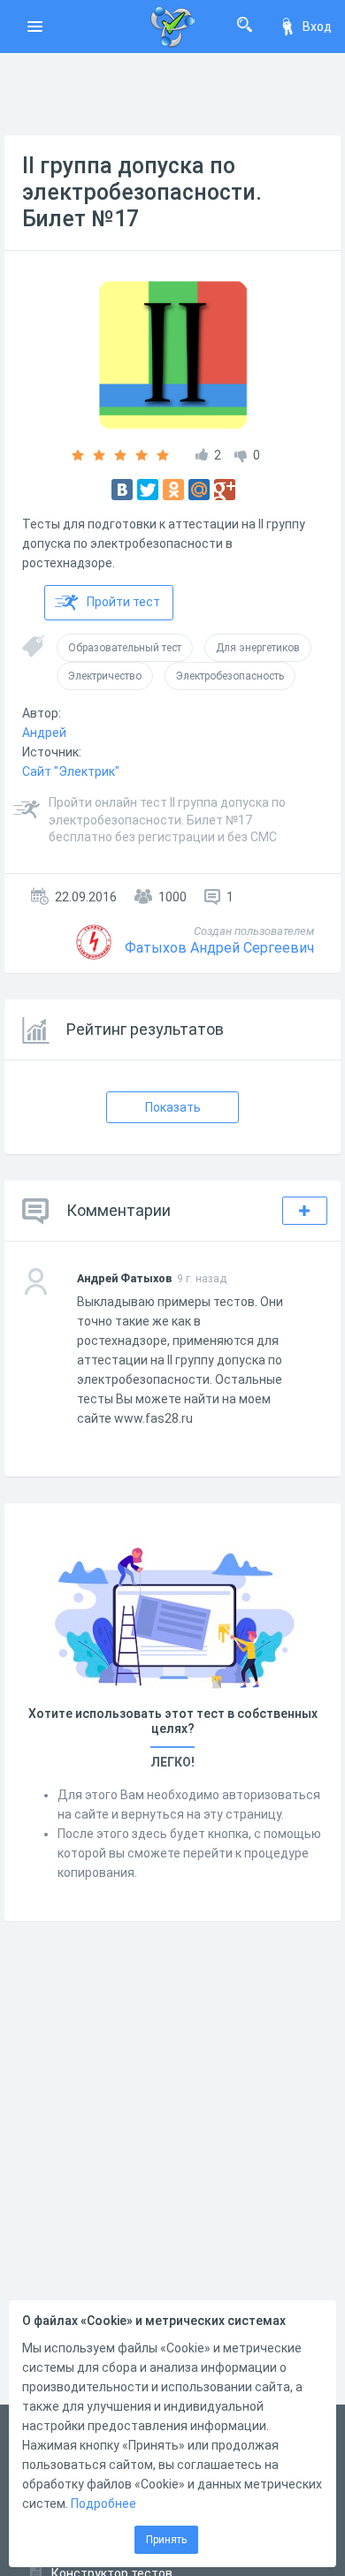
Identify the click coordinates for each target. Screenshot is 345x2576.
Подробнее (103, 2504)
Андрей (44, 733)
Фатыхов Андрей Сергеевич (219, 948)
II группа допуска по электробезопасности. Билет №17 (142, 192)
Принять (166, 2540)
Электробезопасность (230, 676)
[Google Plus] (225, 490)
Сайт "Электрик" (71, 771)
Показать (173, 1107)
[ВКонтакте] (122, 490)
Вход (317, 27)
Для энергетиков (258, 648)
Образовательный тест (125, 648)
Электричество (105, 676)
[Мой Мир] (199, 490)
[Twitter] (148, 490)
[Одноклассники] (173, 490)
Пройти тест (123, 602)
